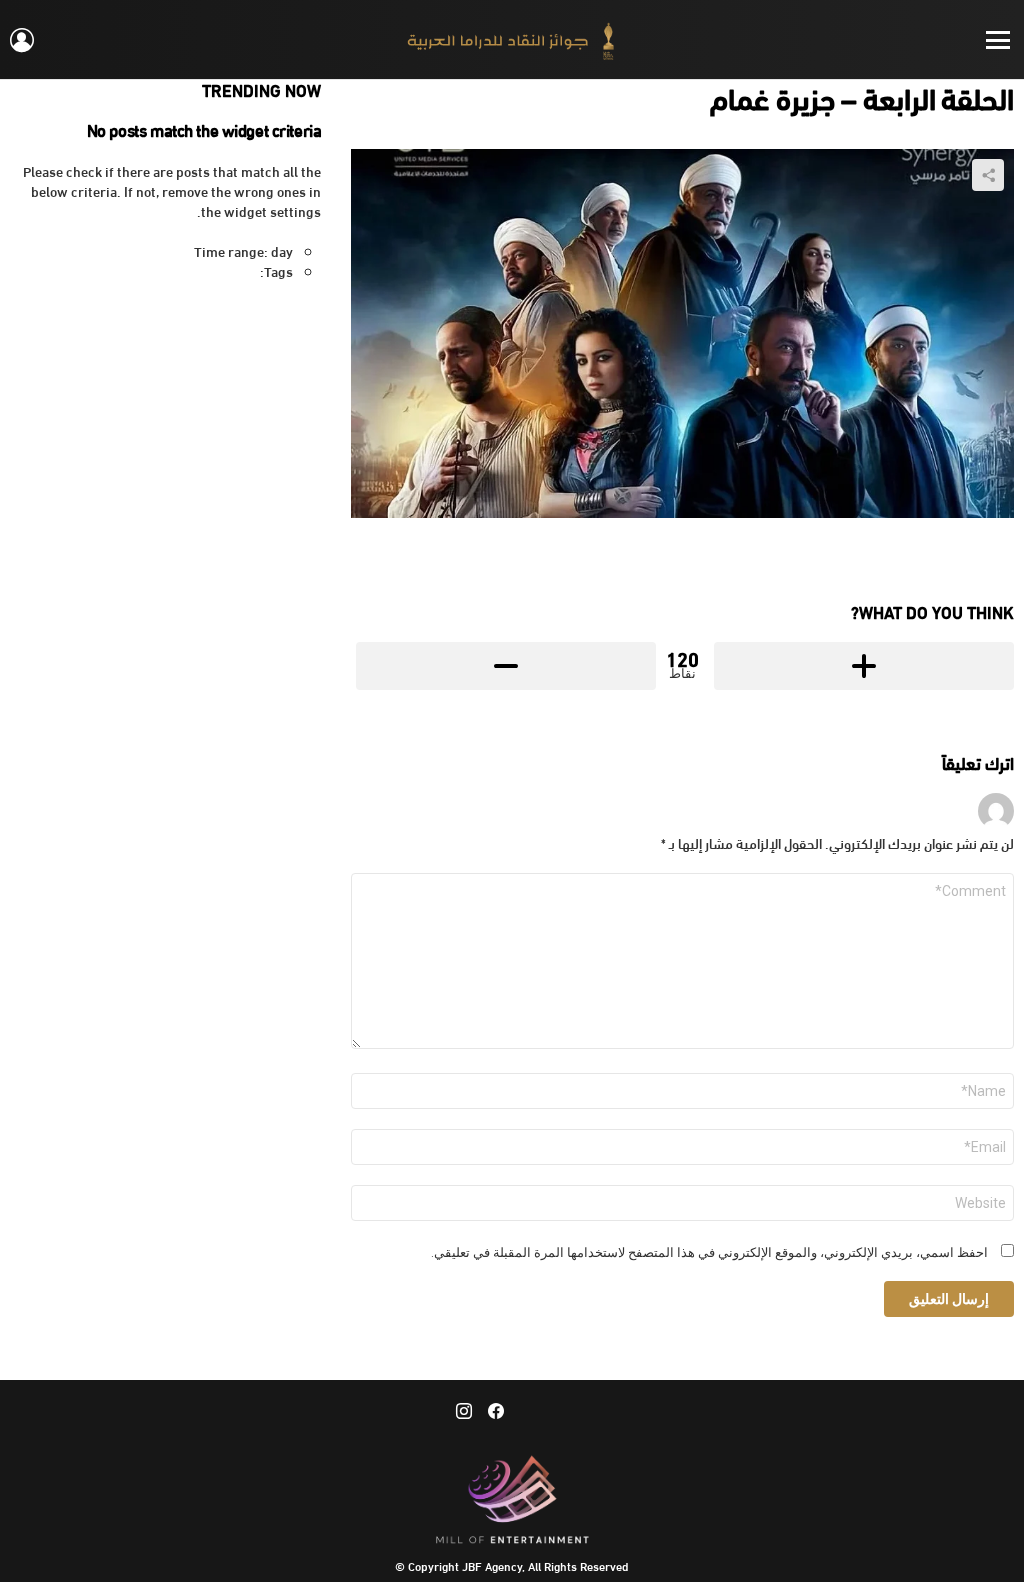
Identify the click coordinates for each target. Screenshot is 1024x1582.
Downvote (506, 666)
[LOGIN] (22, 40)
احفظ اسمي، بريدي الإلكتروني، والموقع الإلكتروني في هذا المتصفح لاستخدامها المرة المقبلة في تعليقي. (709, 1253)
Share (988, 175)
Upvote (864, 666)
